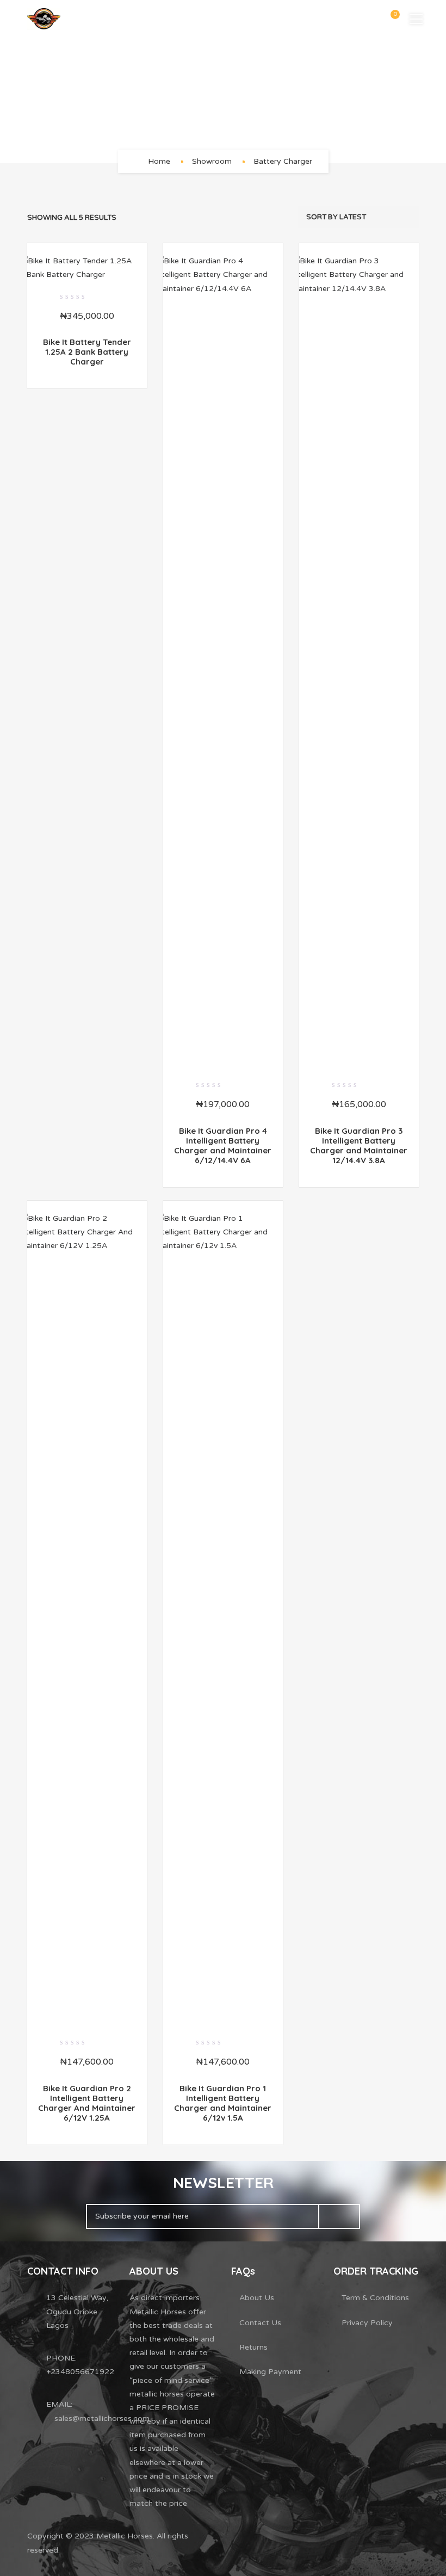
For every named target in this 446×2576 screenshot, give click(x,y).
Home (159, 161)
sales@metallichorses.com (102, 2419)
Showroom (212, 161)
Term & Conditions (375, 2298)
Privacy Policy (367, 2323)
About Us (257, 2298)
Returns (253, 2347)
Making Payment (270, 2372)
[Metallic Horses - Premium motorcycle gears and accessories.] (44, 19)
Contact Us (260, 2323)
